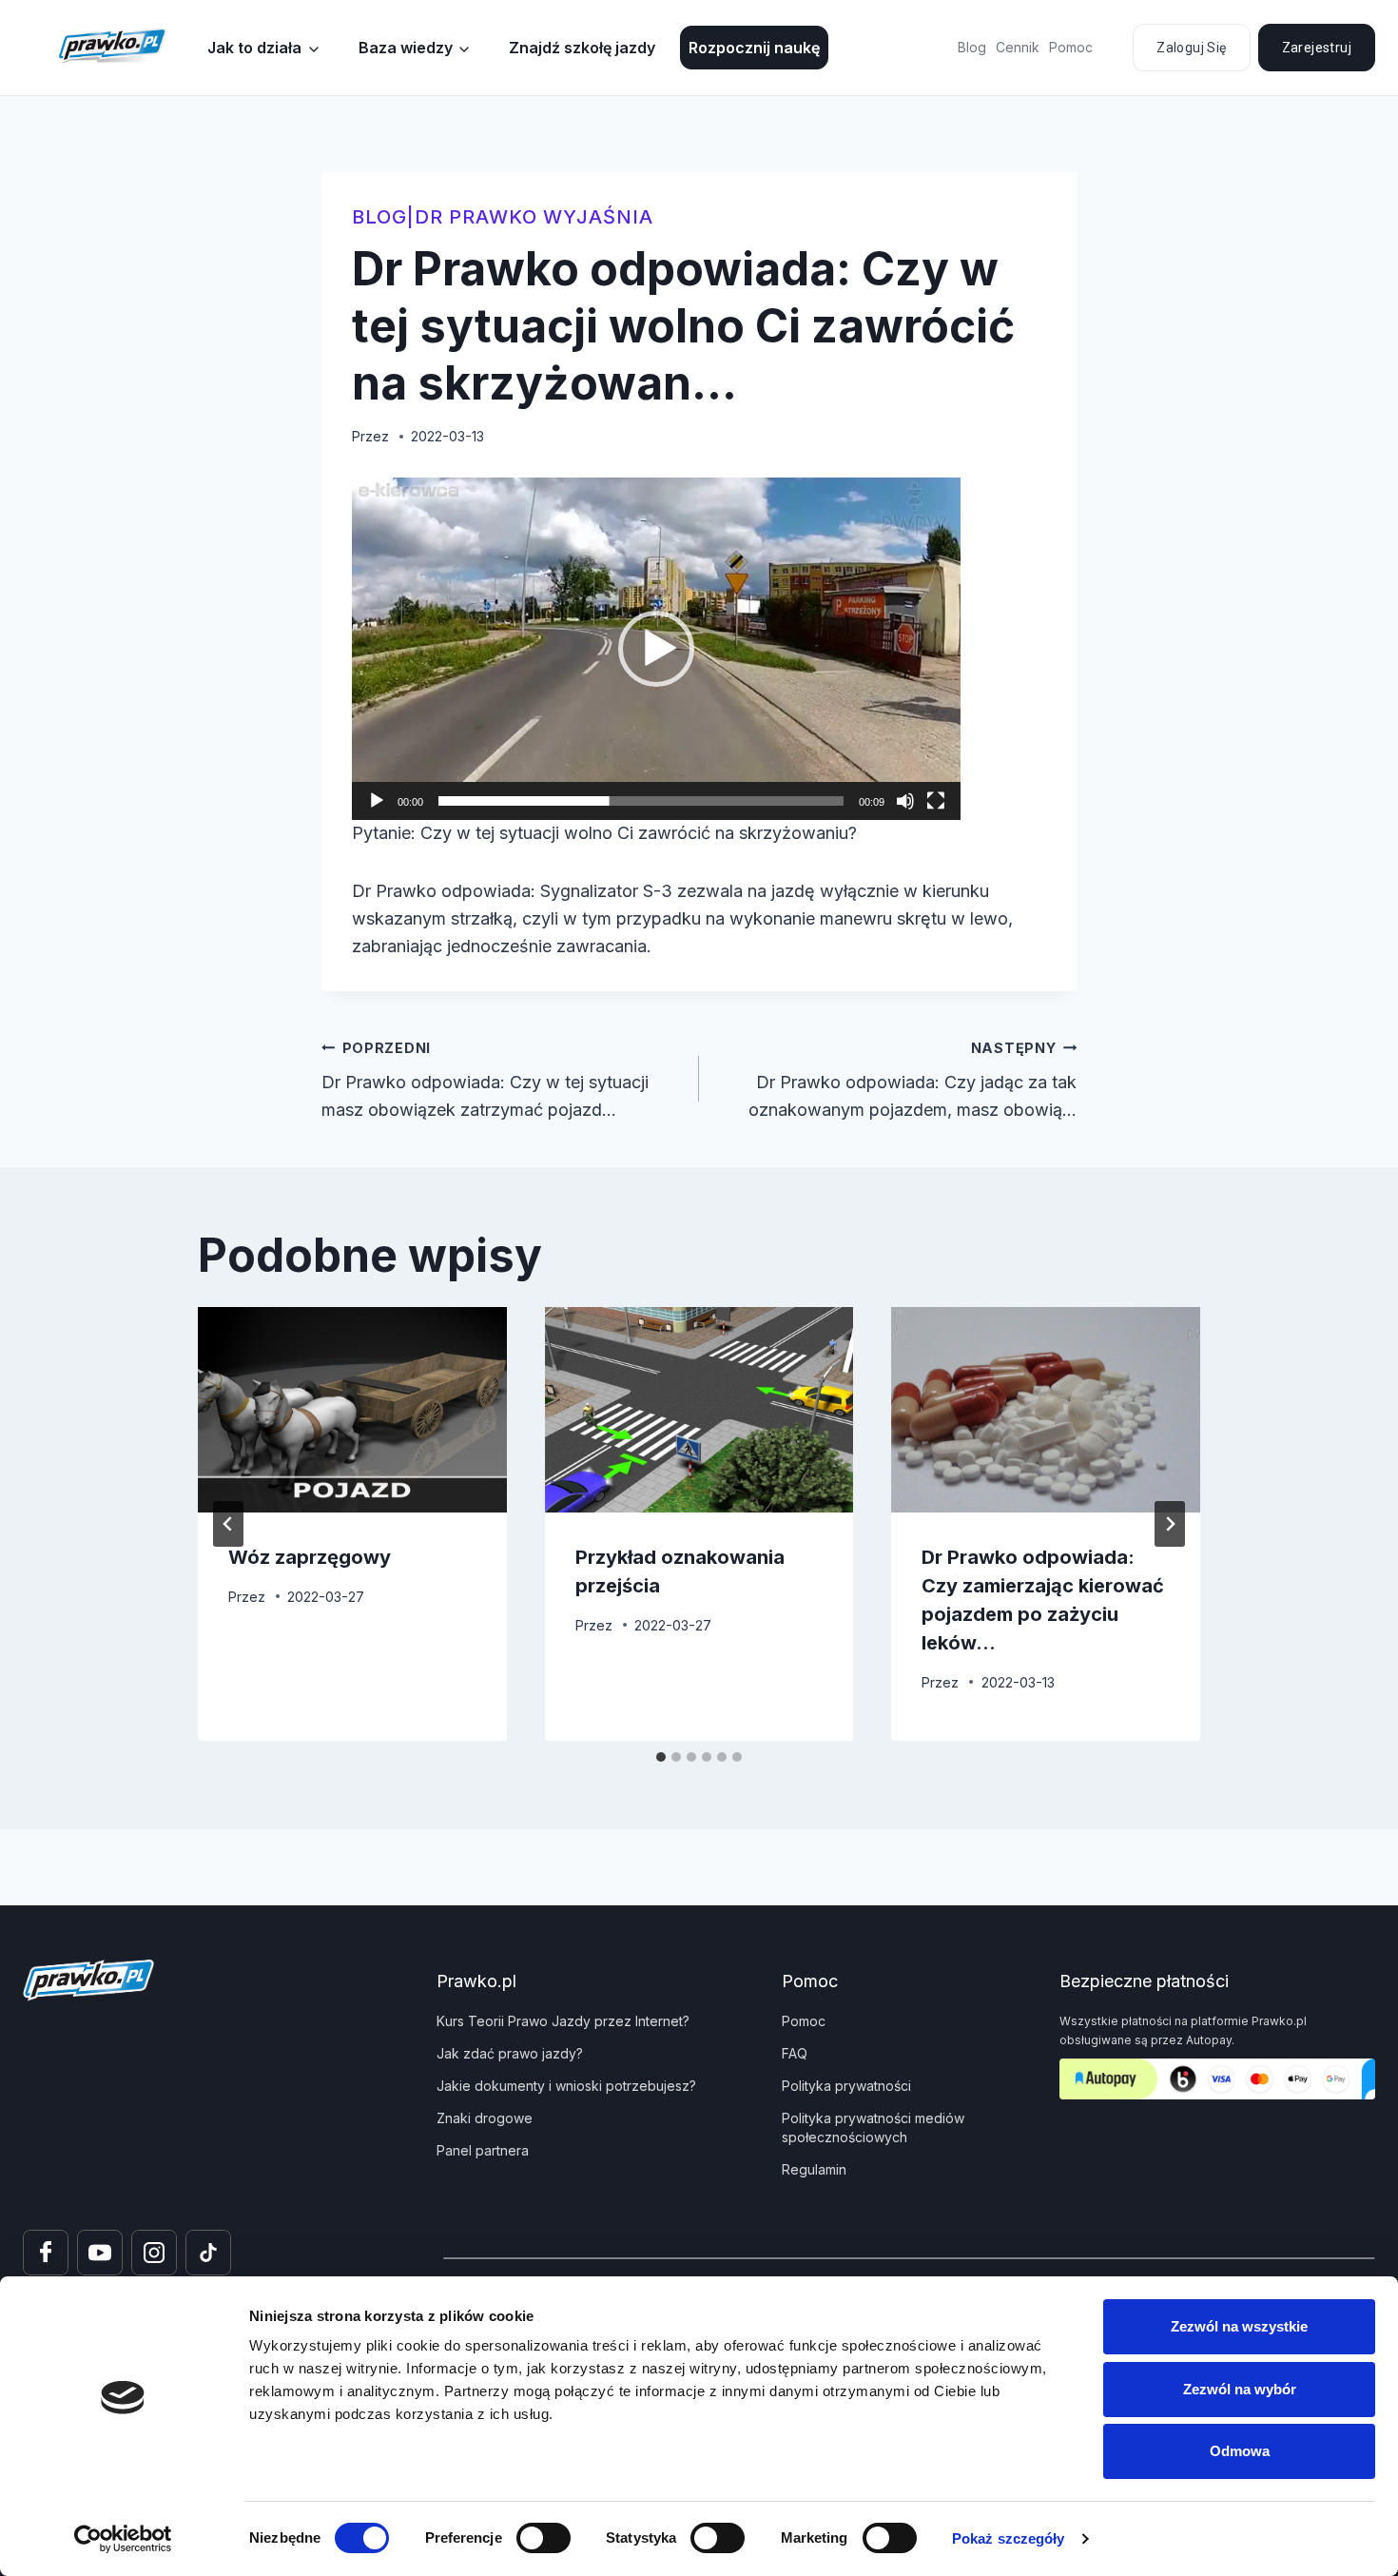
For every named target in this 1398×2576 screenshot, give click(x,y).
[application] (656, 649)
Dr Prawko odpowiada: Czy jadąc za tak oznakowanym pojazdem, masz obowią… (913, 1080)
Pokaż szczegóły (1009, 2538)
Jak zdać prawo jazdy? (510, 2053)
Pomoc (1071, 47)
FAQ (795, 2053)
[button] (656, 649)
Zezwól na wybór (1240, 2389)
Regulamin (814, 2169)
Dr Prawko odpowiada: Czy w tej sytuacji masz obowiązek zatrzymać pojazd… (485, 1080)
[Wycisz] (905, 801)
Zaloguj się (1191, 48)
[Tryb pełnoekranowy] (936, 801)
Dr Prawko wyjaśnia (534, 217)
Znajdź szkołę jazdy (582, 48)
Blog (972, 47)
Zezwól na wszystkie (1239, 2326)
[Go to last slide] (228, 1524)
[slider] (641, 801)
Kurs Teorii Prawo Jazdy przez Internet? (563, 2021)
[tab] (661, 1757)
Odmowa (1240, 2451)
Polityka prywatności (846, 2086)
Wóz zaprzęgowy (310, 1557)
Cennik (1018, 47)
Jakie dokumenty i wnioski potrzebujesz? (566, 2086)
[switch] (544, 2538)
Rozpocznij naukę (754, 48)
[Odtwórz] (377, 801)
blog (379, 217)
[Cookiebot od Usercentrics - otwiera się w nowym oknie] (123, 2539)
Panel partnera (483, 2150)
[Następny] (1170, 1524)
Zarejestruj (1317, 48)
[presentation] (352, 1410)
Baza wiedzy (406, 48)
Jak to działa (254, 48)
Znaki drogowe (485, 2118)
